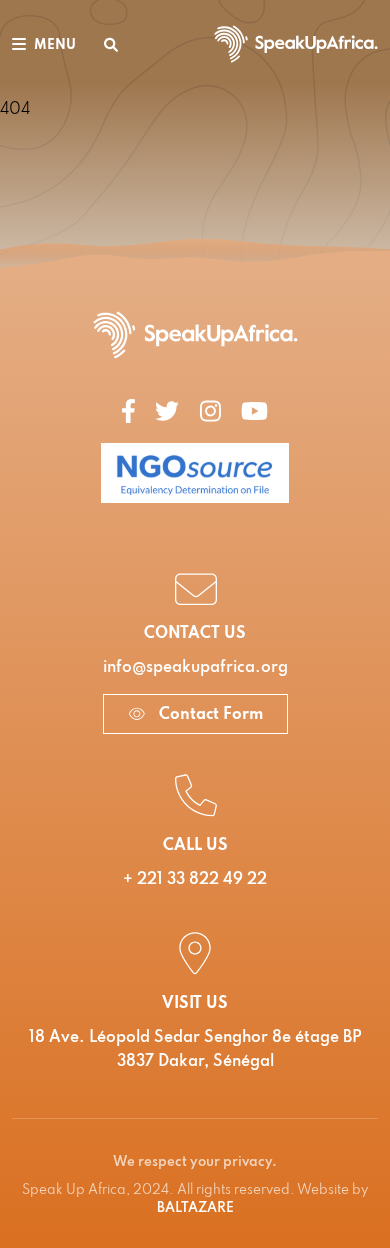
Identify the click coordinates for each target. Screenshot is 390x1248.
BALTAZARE (195, 1208)
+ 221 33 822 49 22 (195, 880)
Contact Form (209, 715)
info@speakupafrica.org (195, 668)
